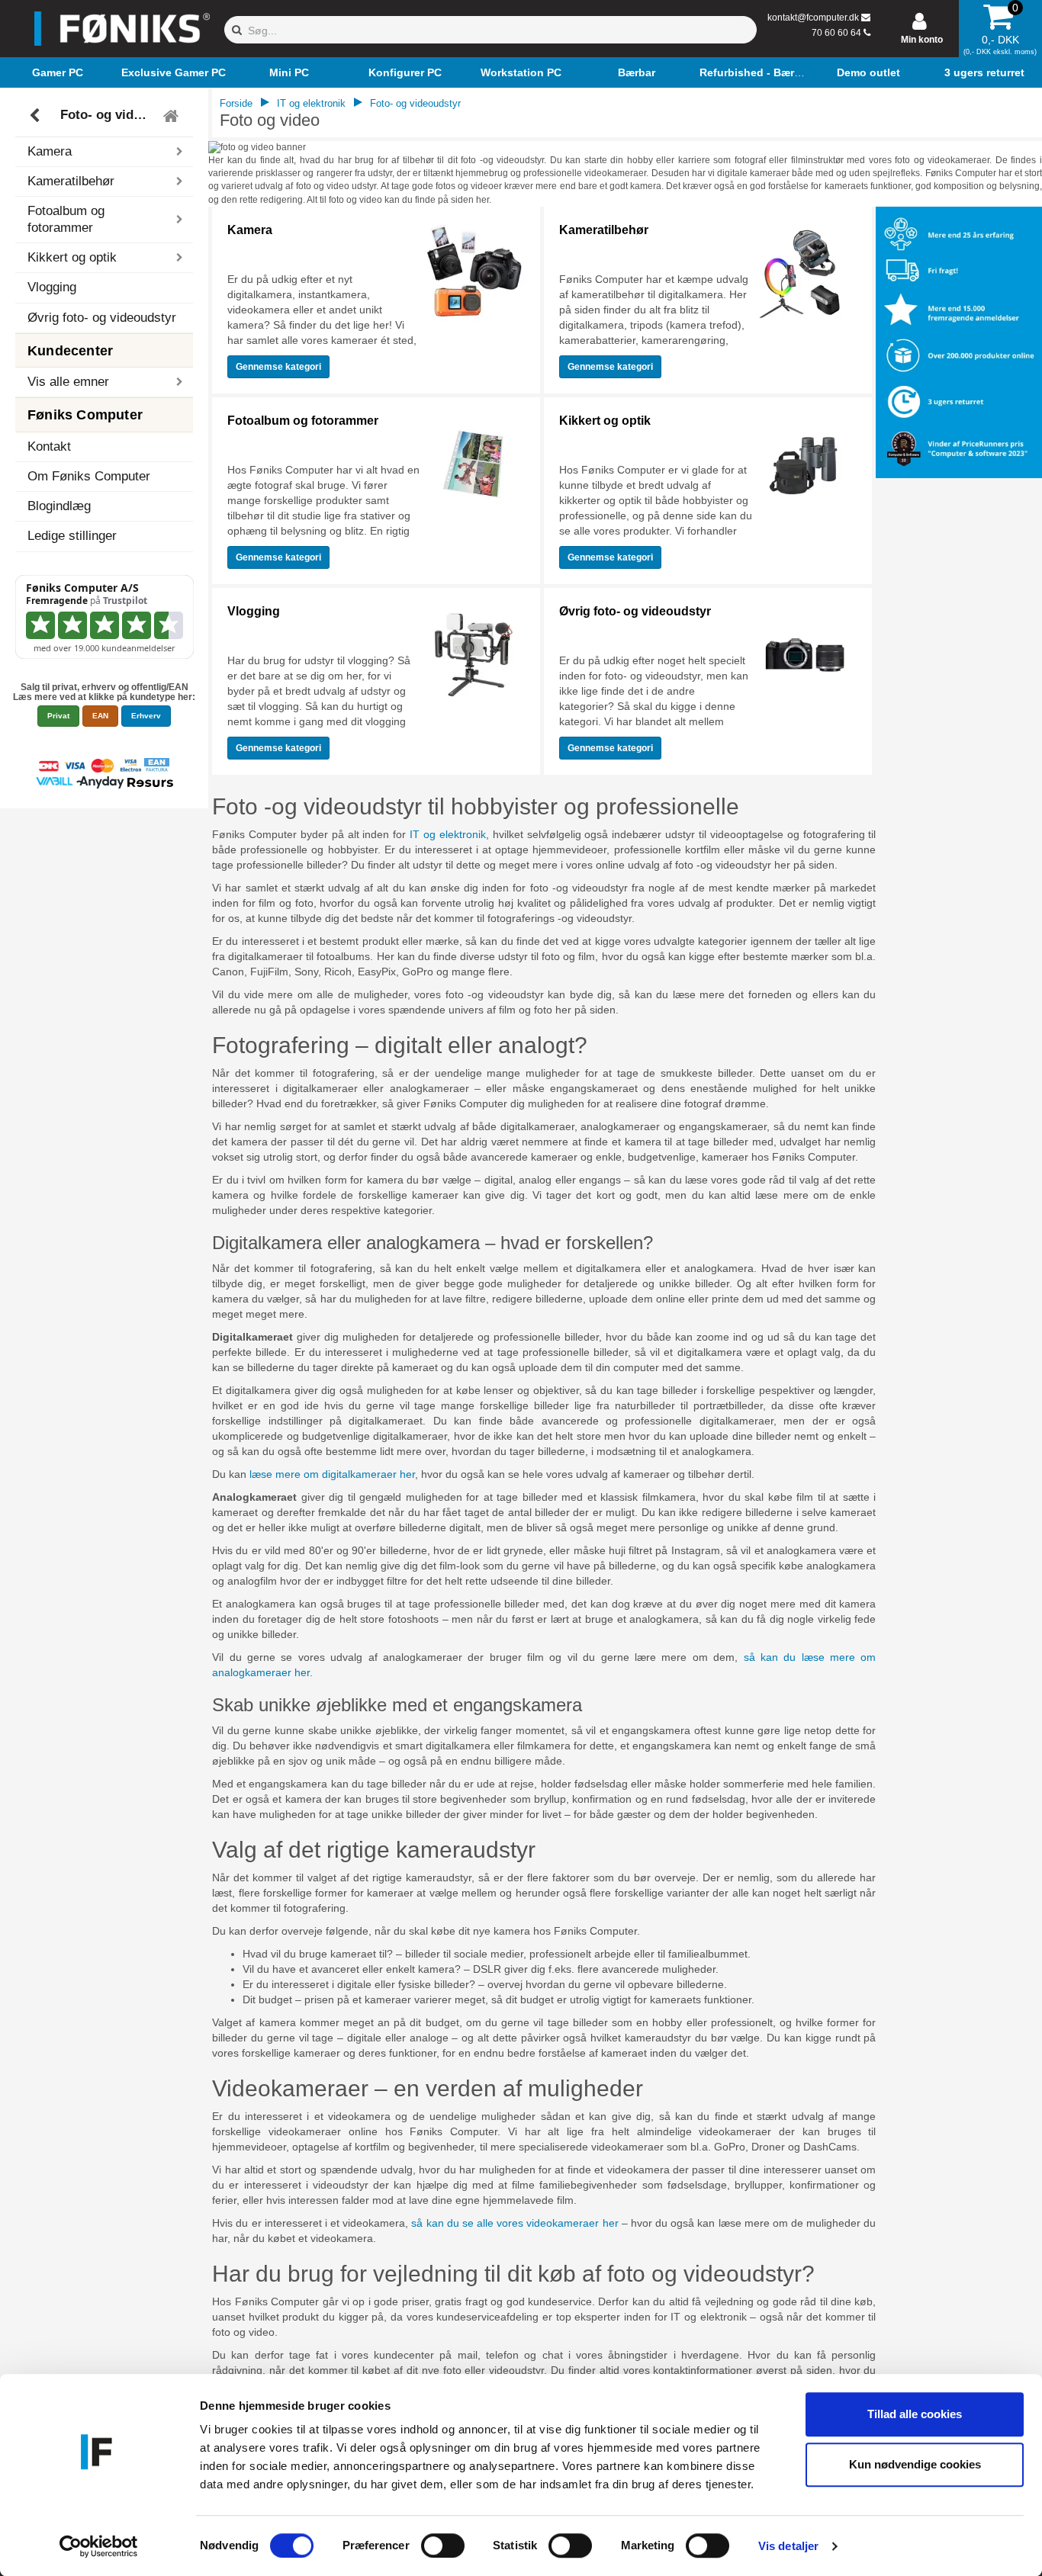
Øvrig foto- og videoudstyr (102, 318)
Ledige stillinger (72, 536)
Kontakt (49, 446)
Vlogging (52, 287)
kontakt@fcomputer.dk (813, 18)
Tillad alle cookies (915, 2414)
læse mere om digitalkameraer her (332, 1474)
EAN (100, 716)
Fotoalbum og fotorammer (303, 421)
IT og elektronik (311, 103)
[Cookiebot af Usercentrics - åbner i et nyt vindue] (99, 2546)
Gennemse (278, 367)
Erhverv (146, 716)
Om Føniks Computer (89, 476)
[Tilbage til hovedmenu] (173, 116)
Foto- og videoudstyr (106, 116)
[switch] (443, 2545)
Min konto (922, 40)
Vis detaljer (788, 2546)
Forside (236, 103)
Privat (58, 716)
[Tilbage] (36, 116)
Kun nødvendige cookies (915, 2464)
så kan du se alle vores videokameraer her (515, 2223)
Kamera (250, 230)
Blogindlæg (59, 506)
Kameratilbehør (604, 230)
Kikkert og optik (605, 421)
